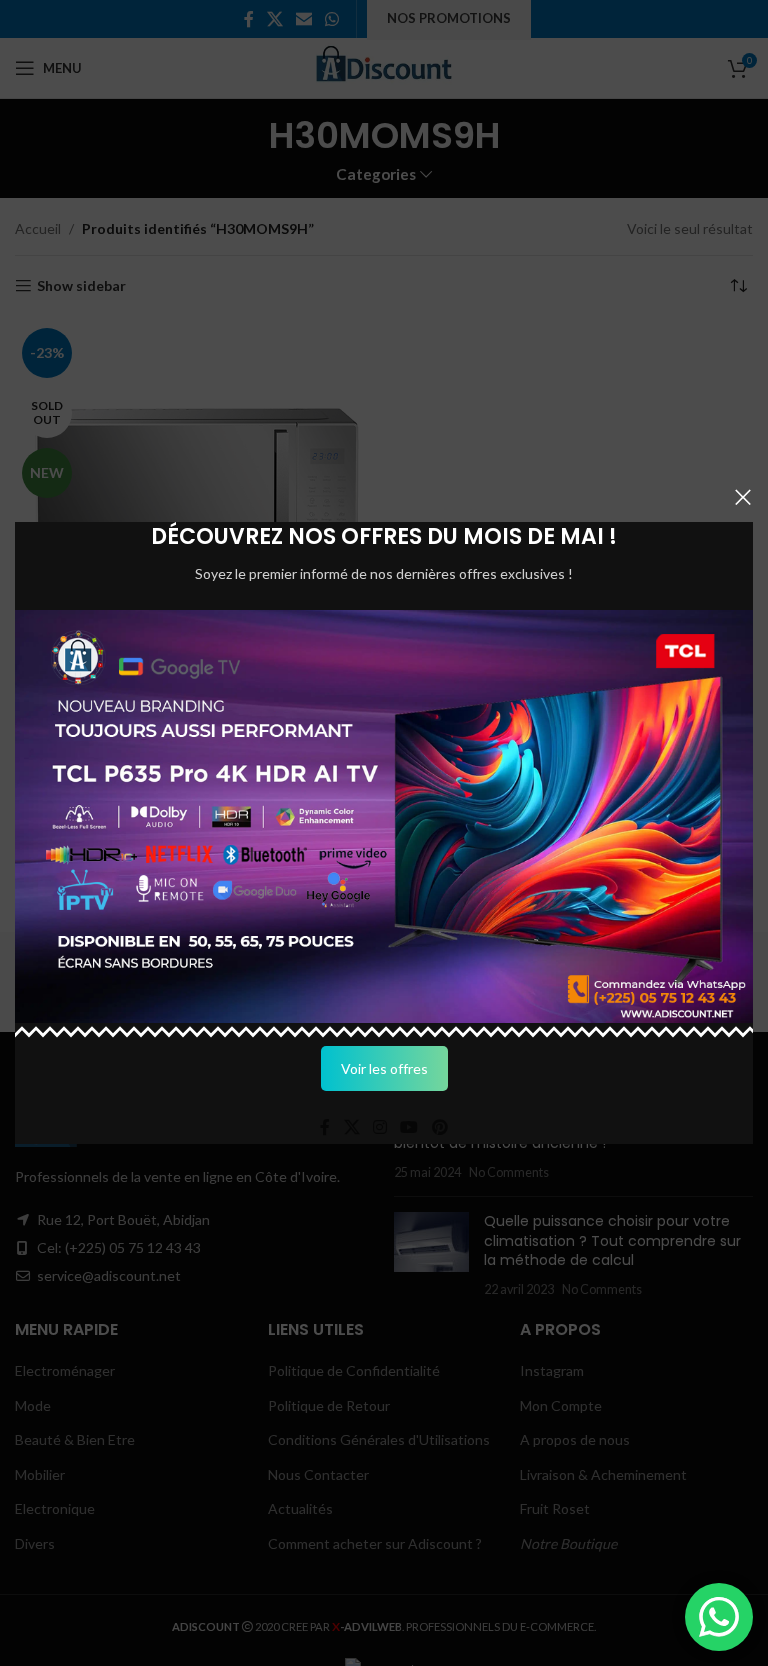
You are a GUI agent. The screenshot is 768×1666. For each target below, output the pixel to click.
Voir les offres (384, 1068)
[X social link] (351, 1128)
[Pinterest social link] (439, 1128)
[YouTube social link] (409, 1128)
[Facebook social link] (325, 1128)
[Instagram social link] (379, 1128)
